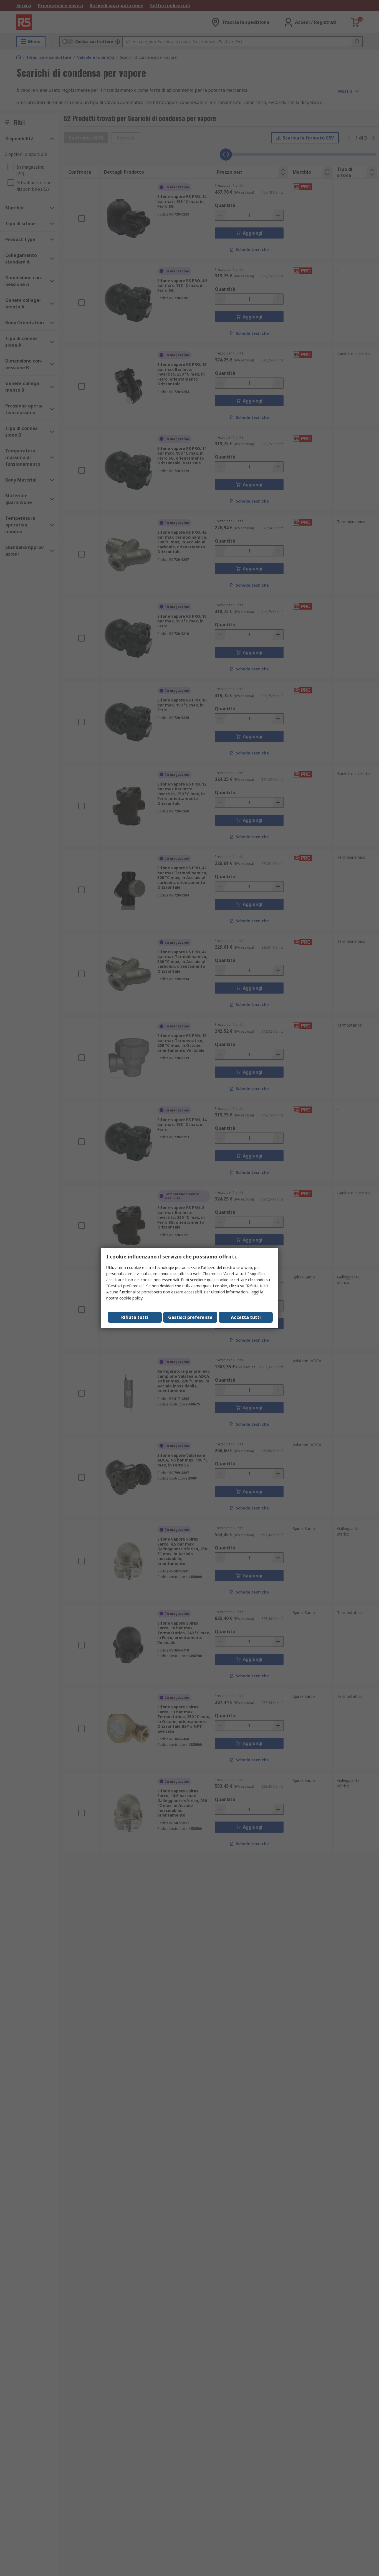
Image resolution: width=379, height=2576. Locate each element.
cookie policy (131, 1298)
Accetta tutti (246, 1317)
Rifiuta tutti (135, 1317)
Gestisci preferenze (190, 1317)
